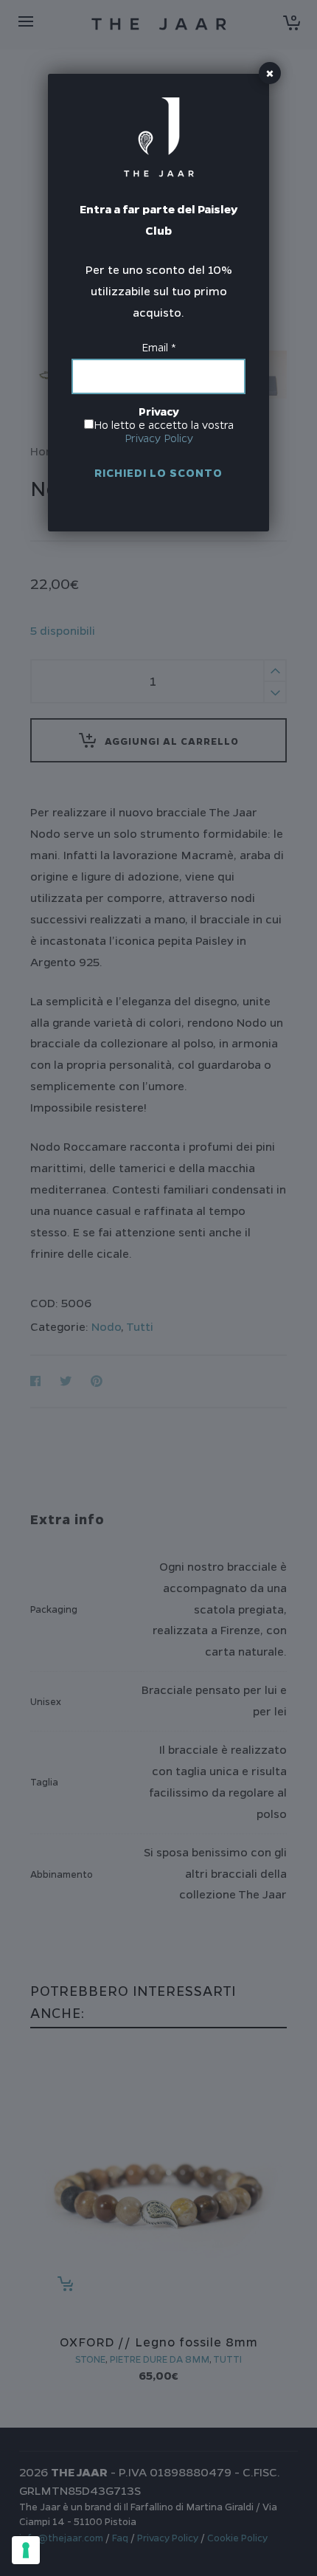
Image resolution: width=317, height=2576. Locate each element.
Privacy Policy (159, 438)
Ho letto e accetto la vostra (164, 432)
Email (159, 348)
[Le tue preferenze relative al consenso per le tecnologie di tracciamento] (26, 2550)
